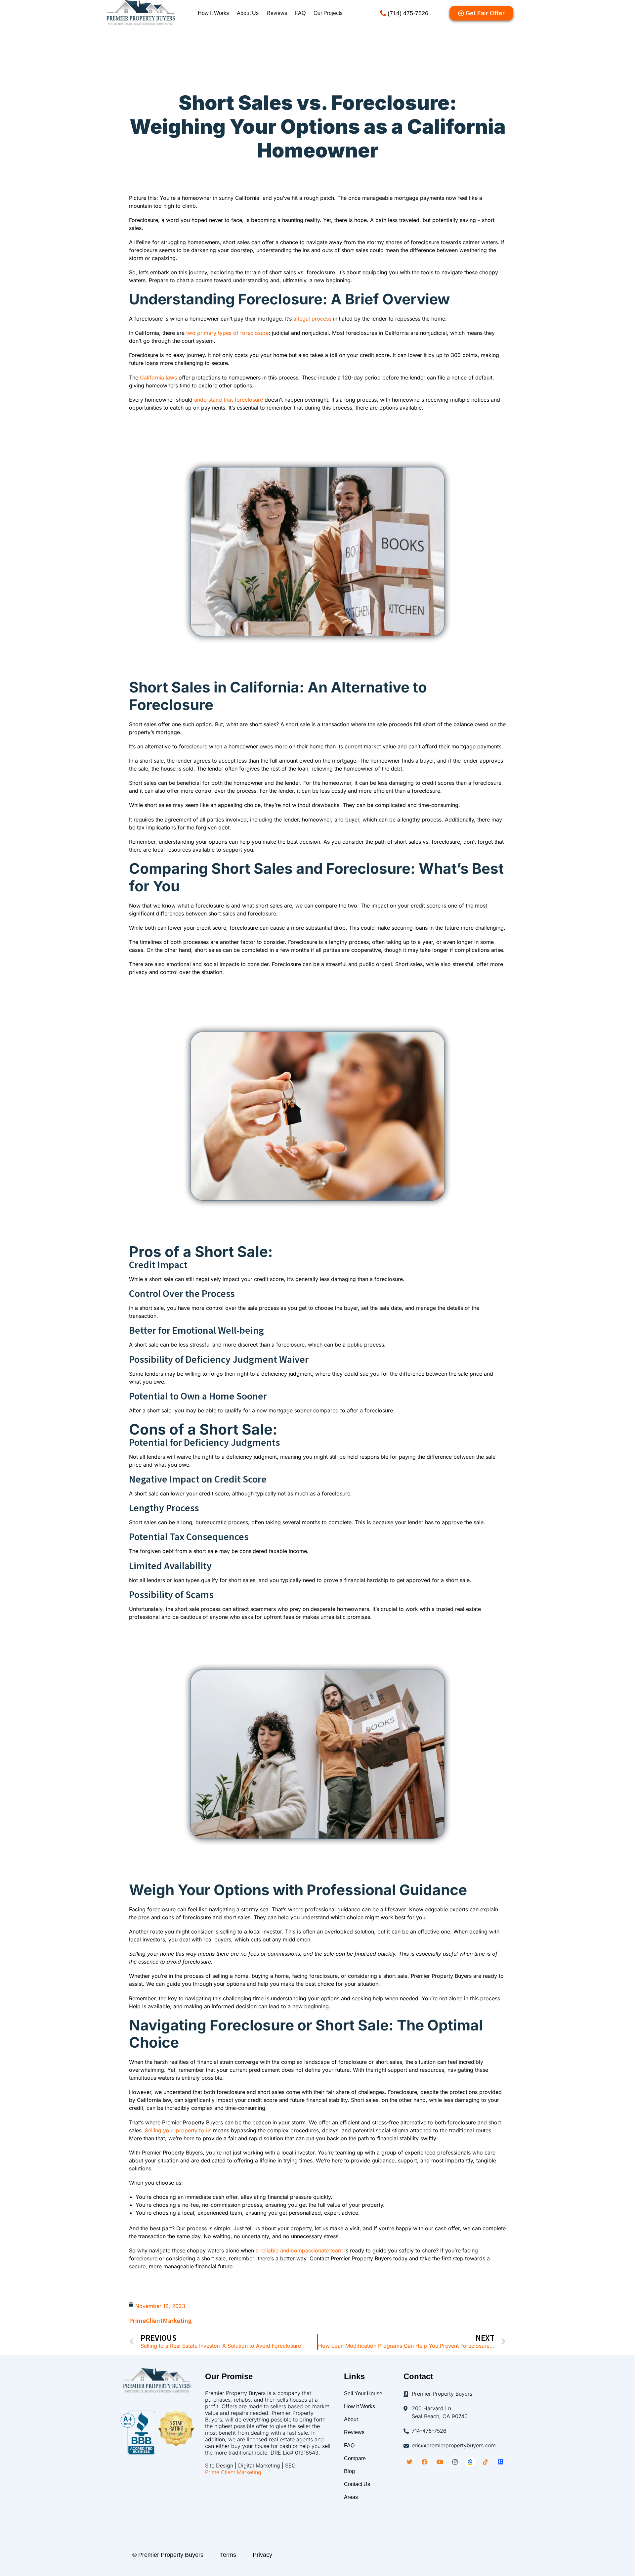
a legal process (312, 319)
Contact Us (357, 2484)
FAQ (300, 13)
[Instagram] (455, 2462)
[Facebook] (425, 2462)
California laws (158, 378)
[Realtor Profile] (501, 2462)
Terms (228, 2555)
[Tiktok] (486, 2462)
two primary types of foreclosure (227, 333)
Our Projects (328, 13)
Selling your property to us (178, 2130)
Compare (355, 2458)
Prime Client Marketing (233, 2472)
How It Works (213, 13)
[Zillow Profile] (470, 2462)
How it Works (360, 2406)
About (351, 2419)
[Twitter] (409, 2462)
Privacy (262, 2555)
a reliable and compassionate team (298, 2250)
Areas (351, 2497)
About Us (248, 13)
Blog (349, 2471)
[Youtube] (440, 2462)
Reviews (277, 13)
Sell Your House (363, 2394)
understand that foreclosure (229, 400)
